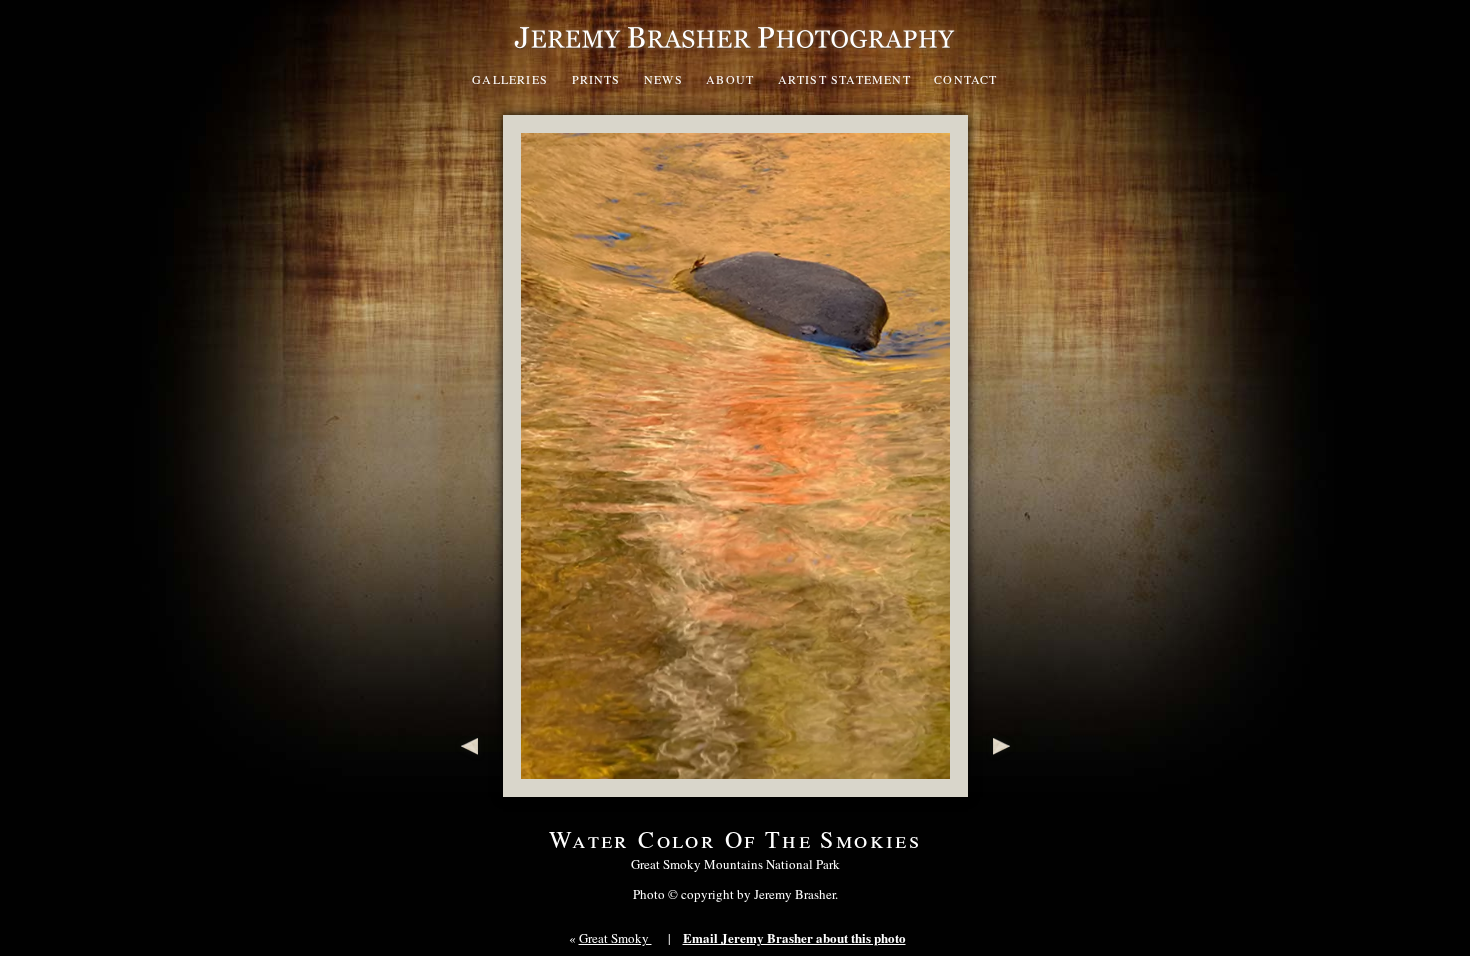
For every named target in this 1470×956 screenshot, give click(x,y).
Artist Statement (844, 79)
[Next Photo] (1005, 787)
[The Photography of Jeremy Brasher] (735, 54)
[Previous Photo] (465, 787)
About (730, 79)
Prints (596, 79)
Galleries (510, 79)
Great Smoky (615, 938)
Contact (965, 79)
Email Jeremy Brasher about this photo (794, 937)
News (663, 79)
